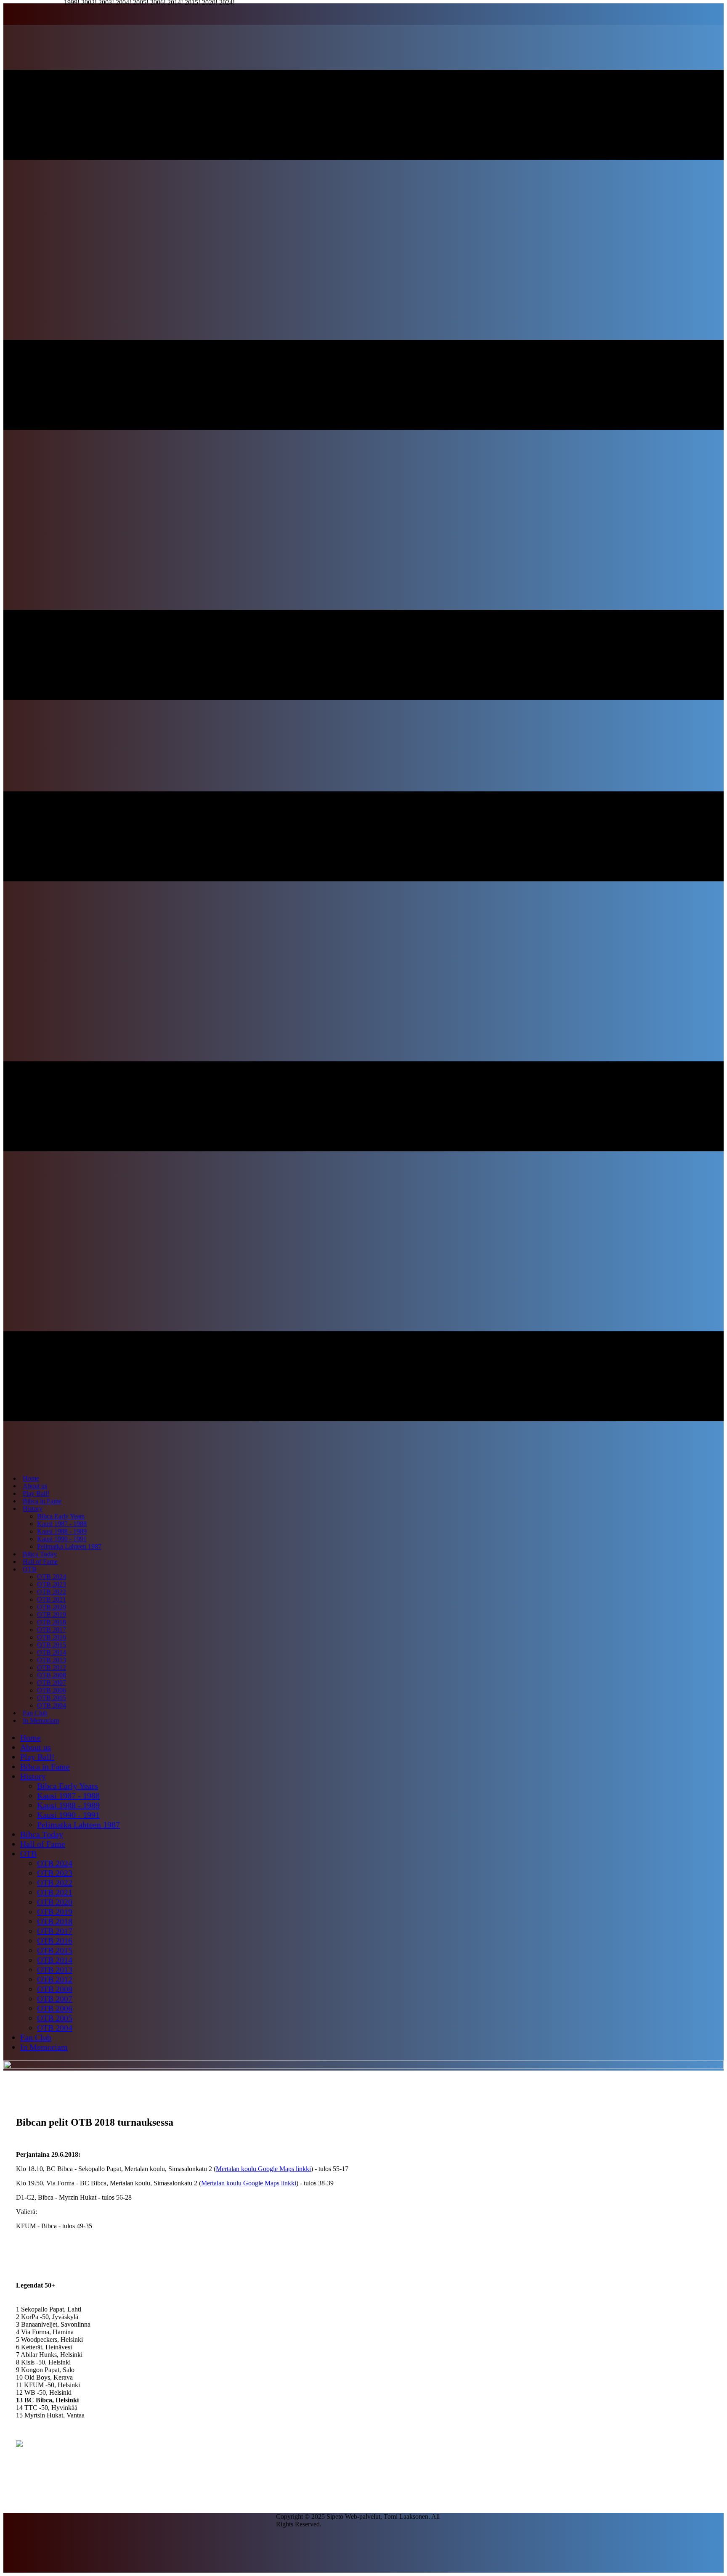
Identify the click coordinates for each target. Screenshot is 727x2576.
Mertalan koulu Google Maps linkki (263, 2169)
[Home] (363, 2067)
